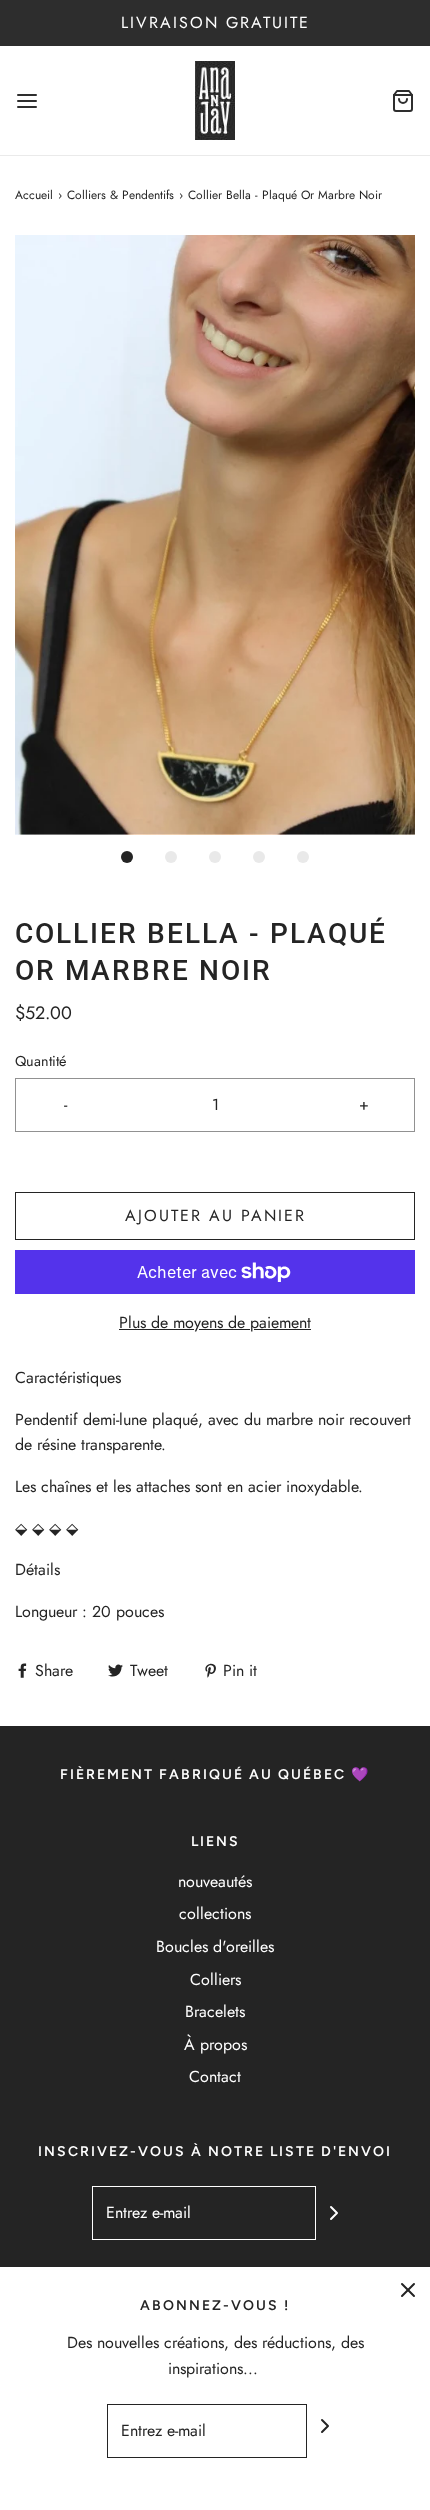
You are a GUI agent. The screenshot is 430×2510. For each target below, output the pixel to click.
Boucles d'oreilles (215, 1946)
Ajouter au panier (215, 1215)
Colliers (215, 1979)
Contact (215, 2076)
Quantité (40, 1061)
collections (215, 1913)
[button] (215, 535)
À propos (215, 2044)
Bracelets (215, 2011)
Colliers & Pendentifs (120, 195)
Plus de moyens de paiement (215, 1322)
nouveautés (215, 1881)
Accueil (34, 195)
